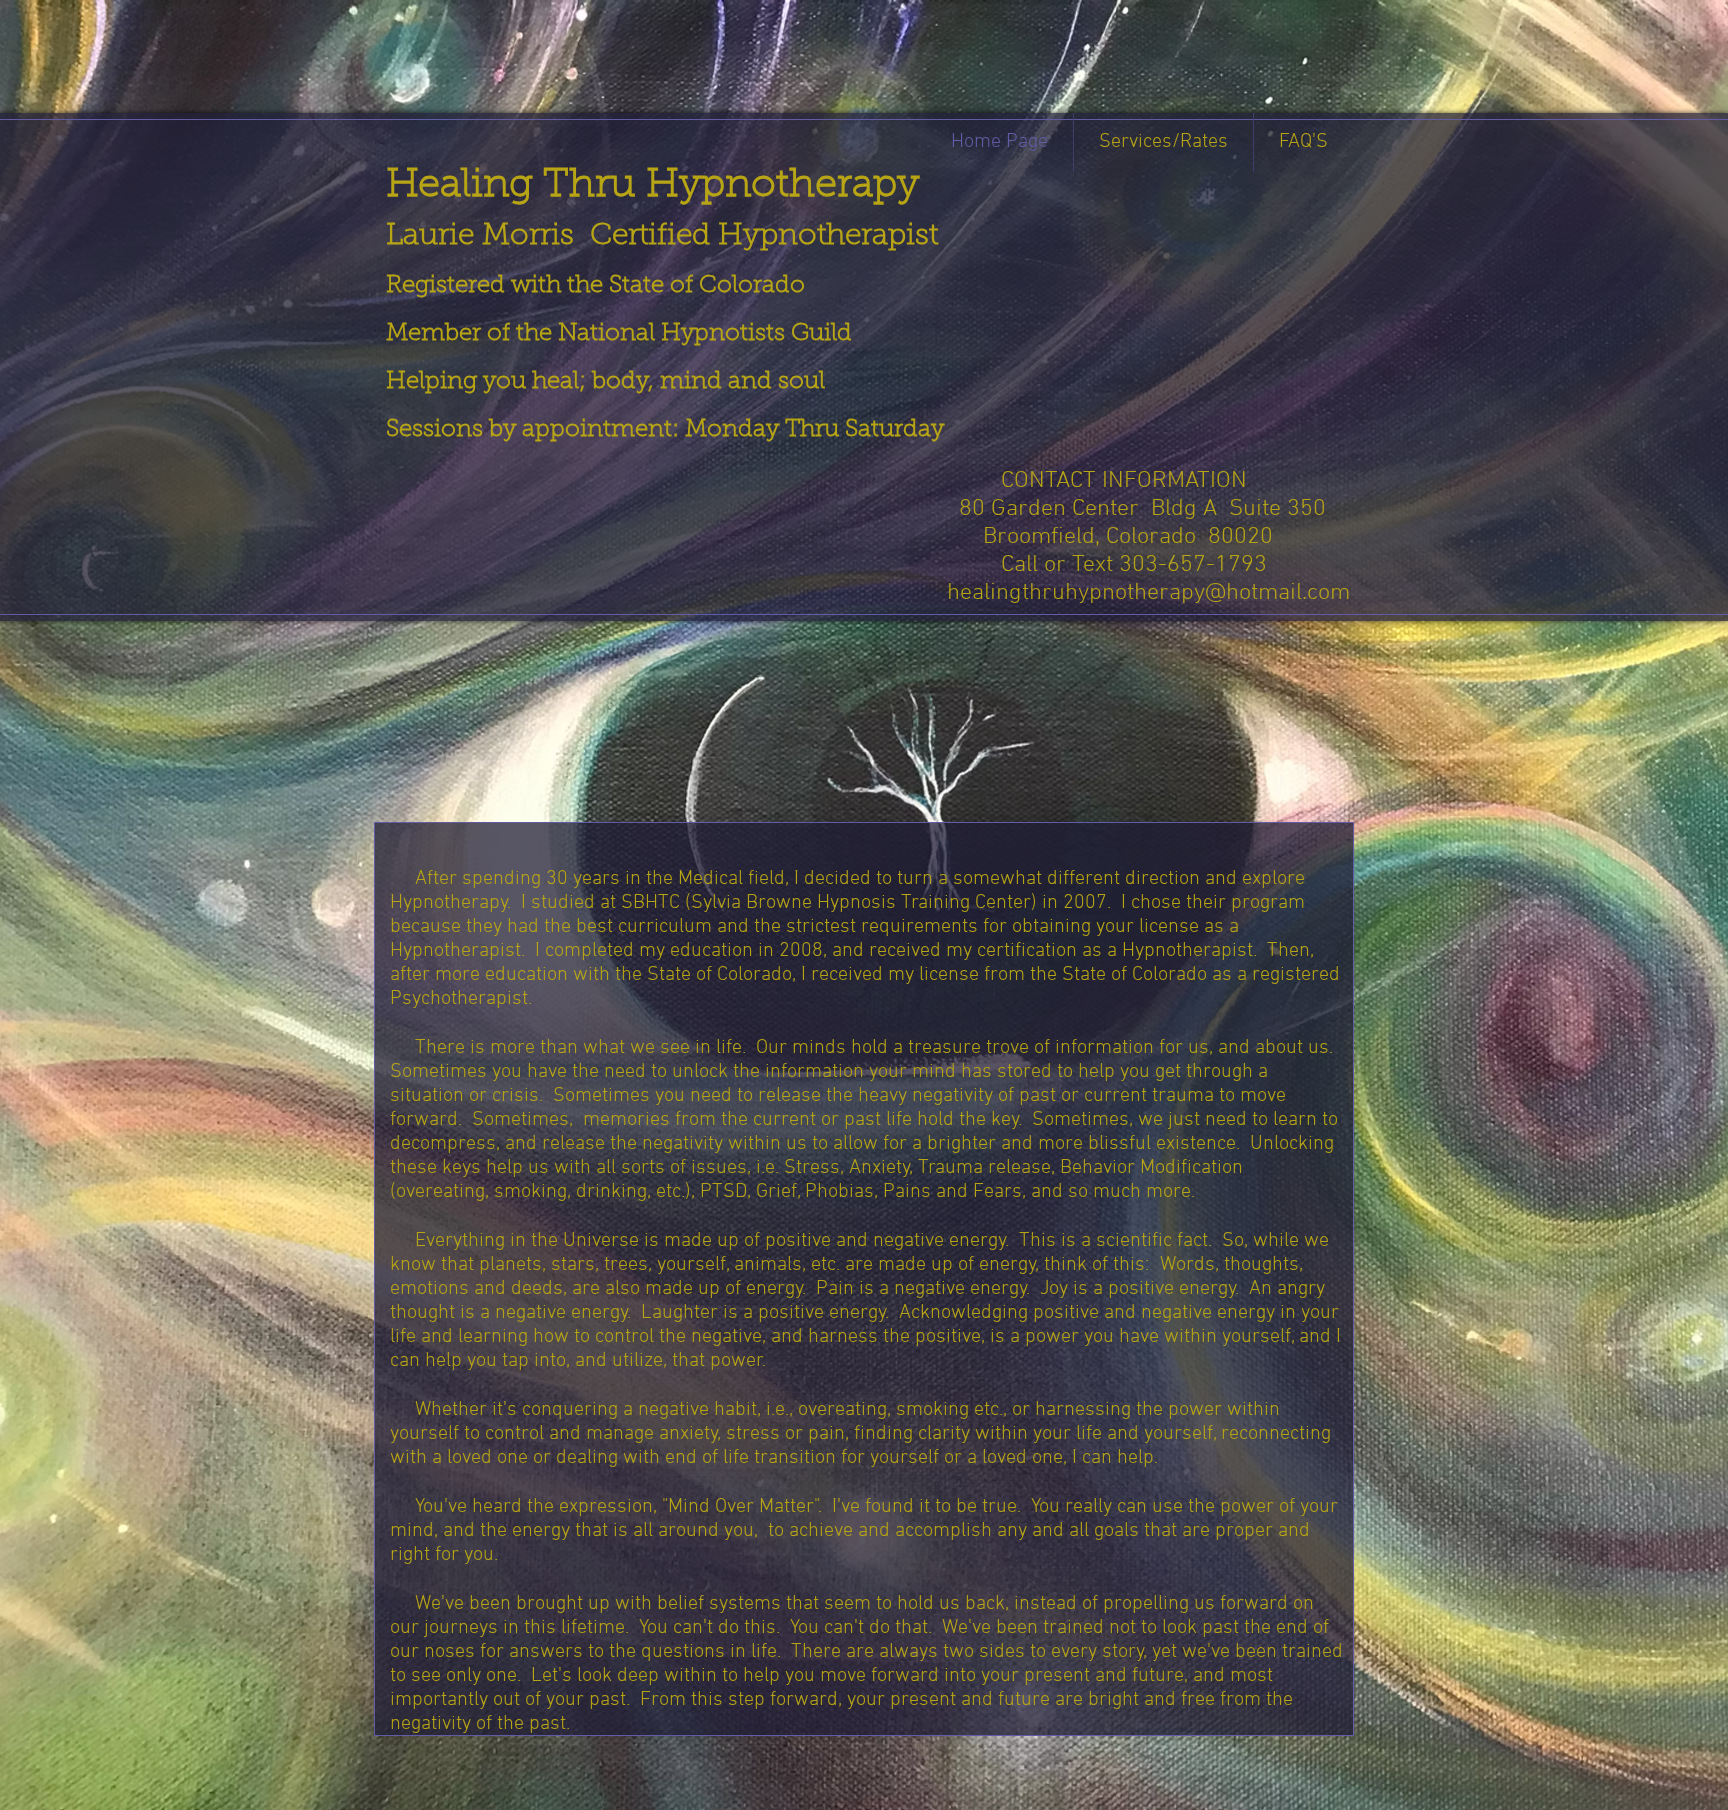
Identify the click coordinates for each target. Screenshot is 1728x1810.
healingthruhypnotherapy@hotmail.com (1148, 593)
